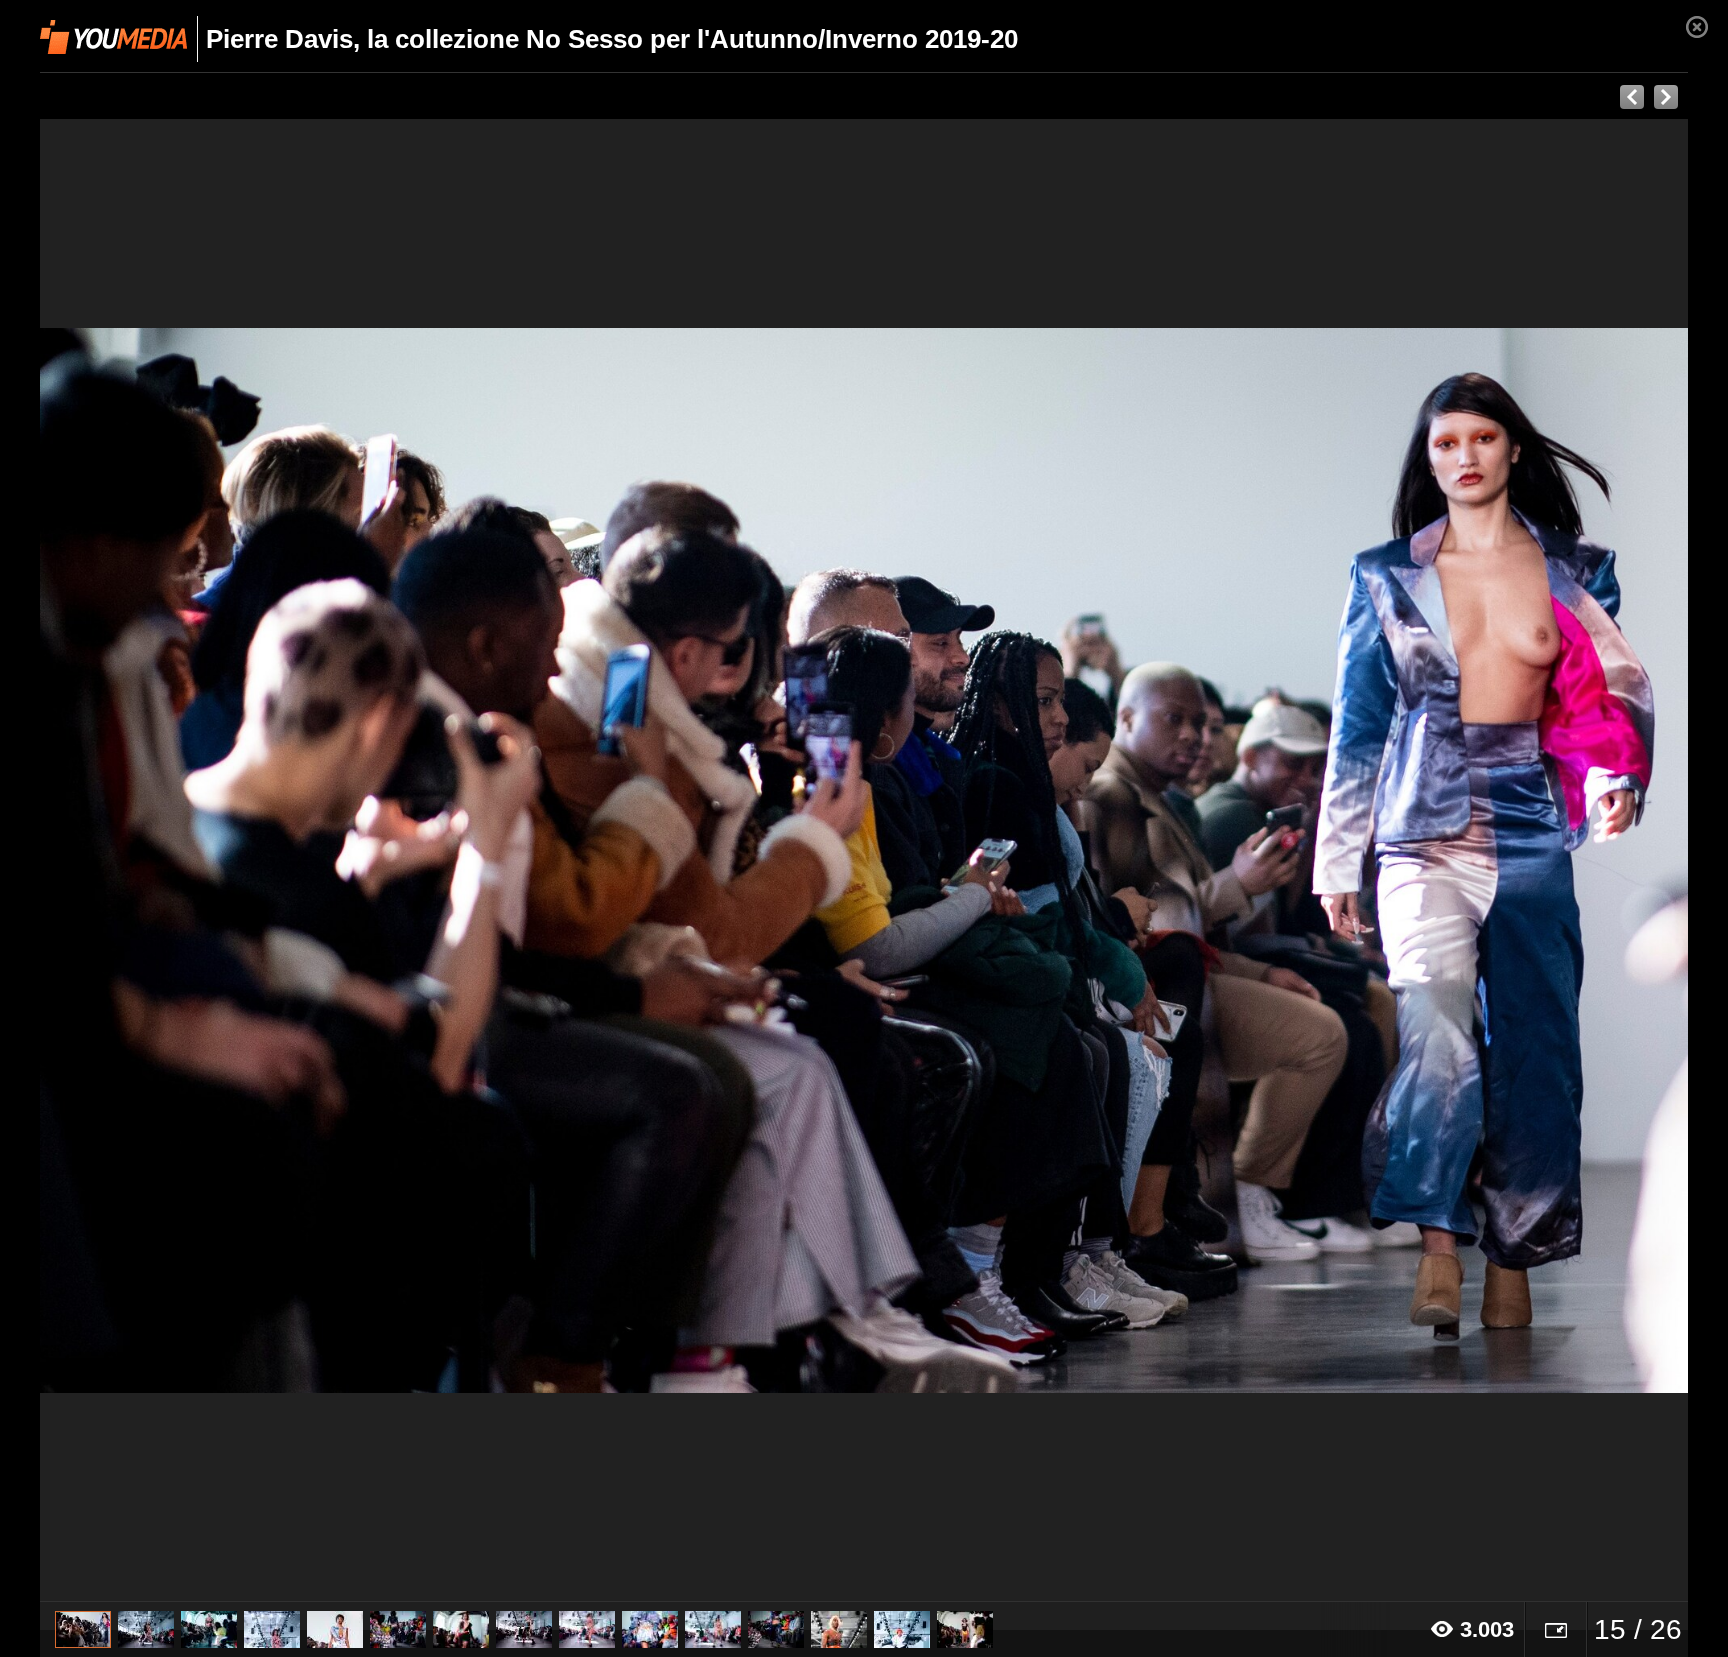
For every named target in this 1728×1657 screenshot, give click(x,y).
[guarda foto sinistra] (205, 860)
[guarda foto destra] (1029, 860)
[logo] (113, 37)
